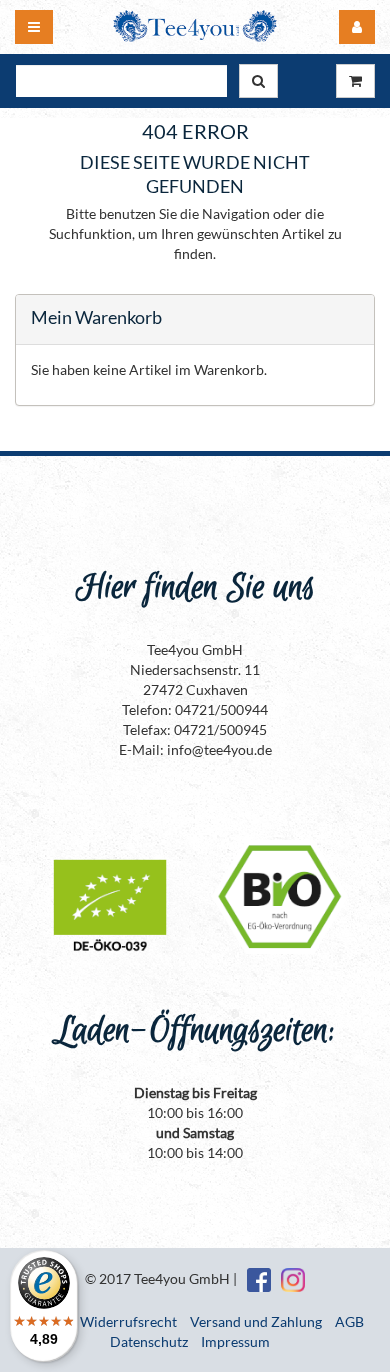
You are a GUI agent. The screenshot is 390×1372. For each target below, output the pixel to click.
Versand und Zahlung (256, 1321)
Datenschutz (149, 1341)
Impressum (235, 1341)
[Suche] (258, 81)
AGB (349, 1321)
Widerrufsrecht (128, 1321)
